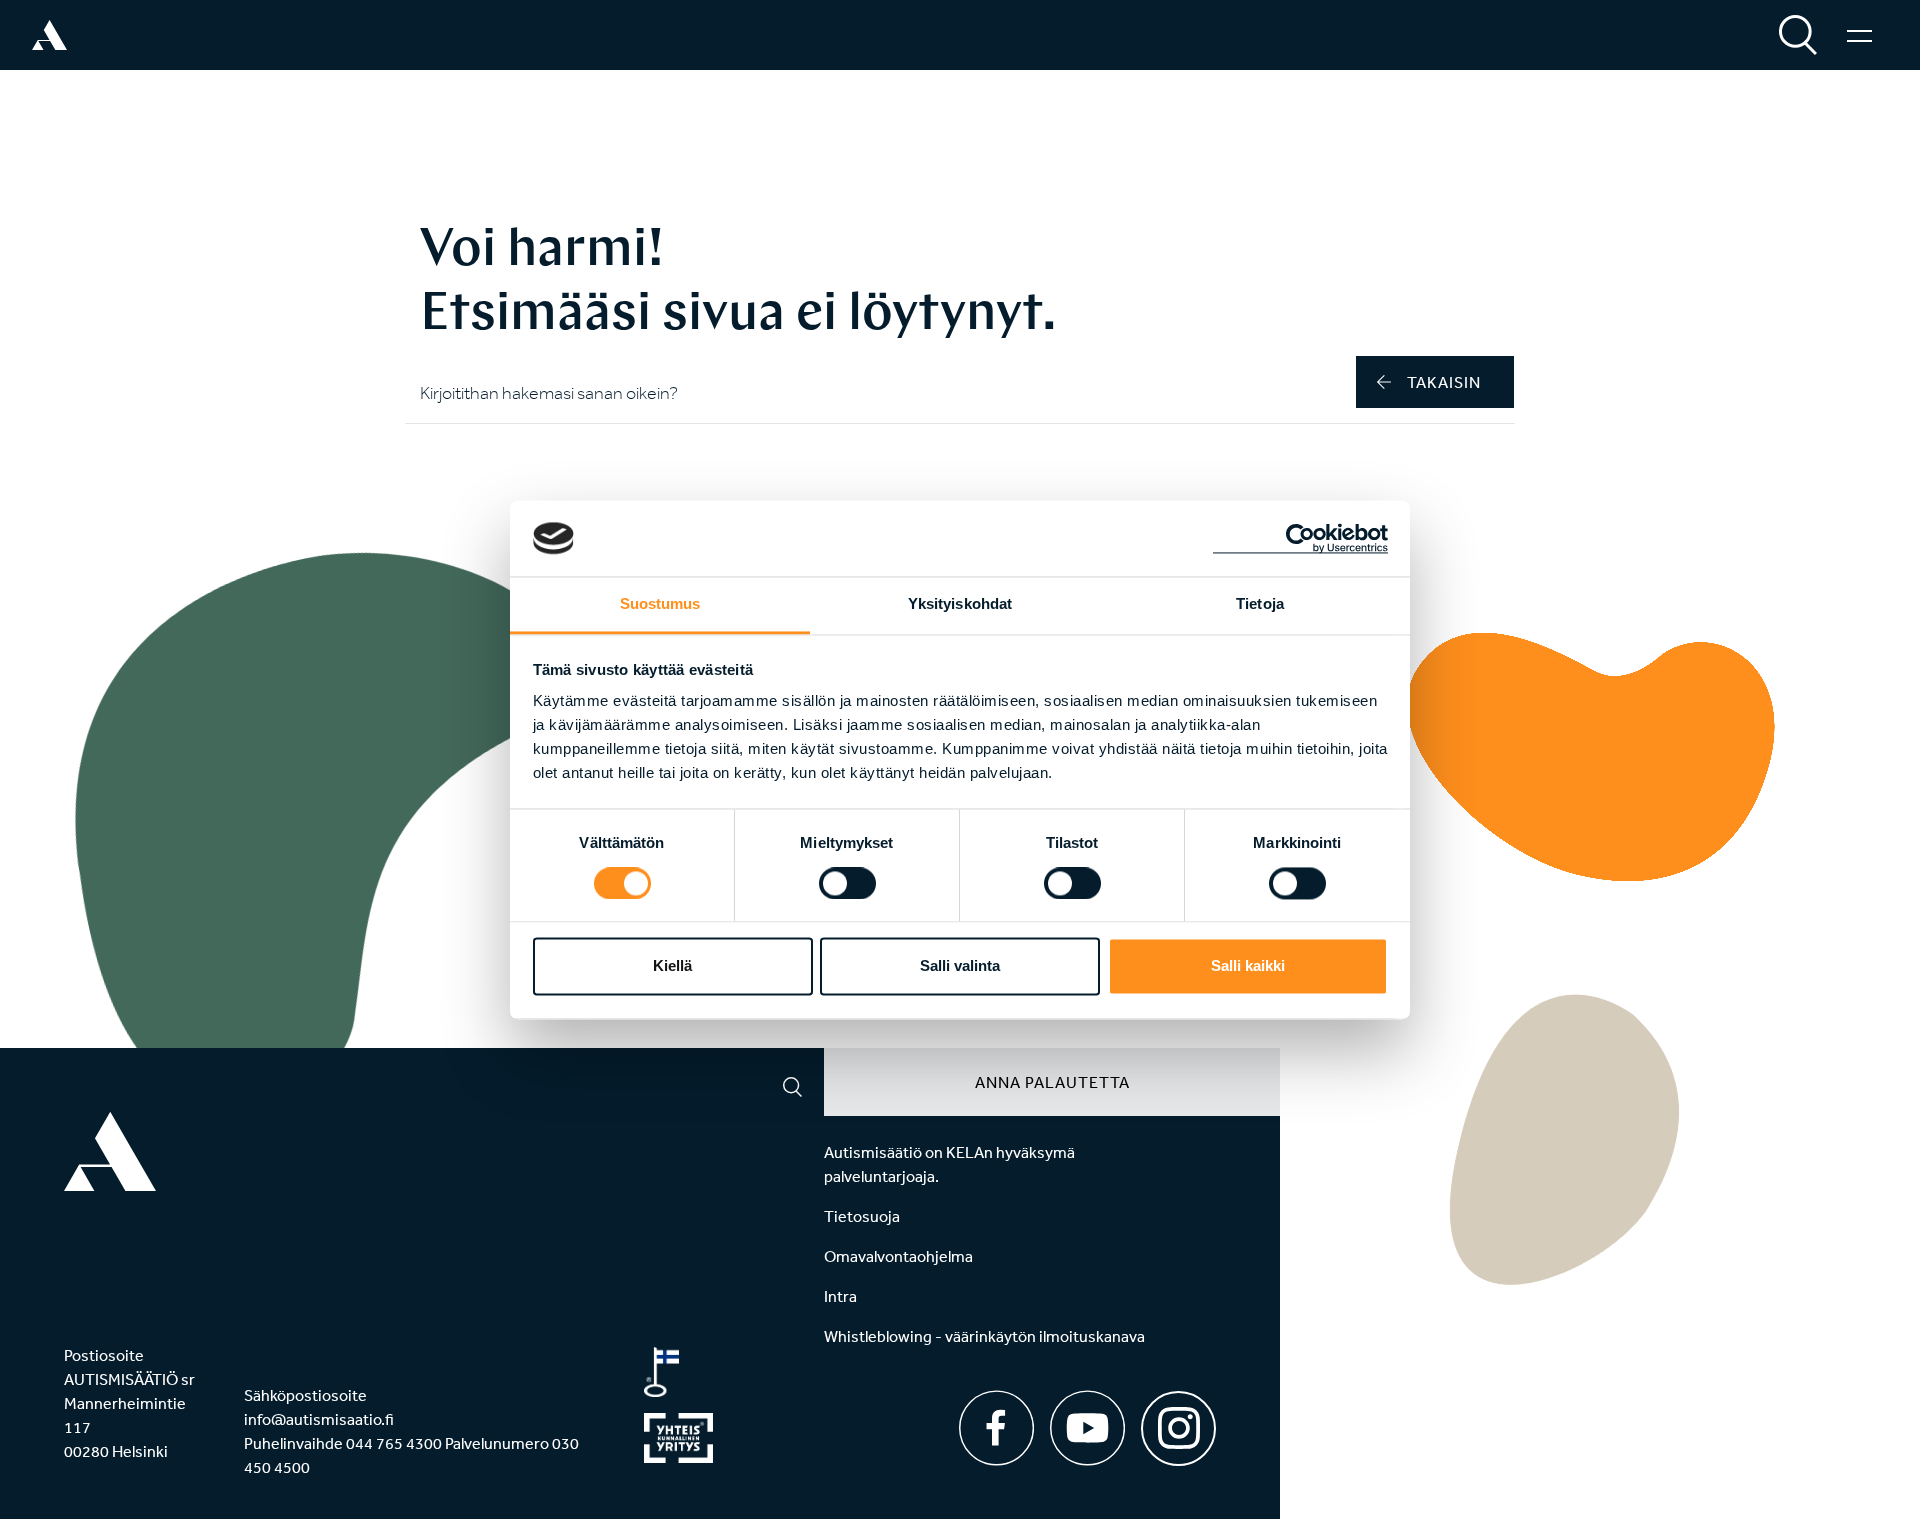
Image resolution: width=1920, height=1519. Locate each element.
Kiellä (672, 966)
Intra (840, 1296)
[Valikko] (1859, 35)
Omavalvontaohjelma (898, 1256)
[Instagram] (1178, 1421)
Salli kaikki (1248, 966)
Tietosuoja (862, 1216)
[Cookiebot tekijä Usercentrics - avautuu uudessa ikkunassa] (1300, 538)
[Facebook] (996, 1428)
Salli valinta (960, 966)
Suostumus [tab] (660, 604)
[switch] (847, 883)
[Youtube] (1087, 1428)
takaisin (1444, 382)
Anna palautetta (1052, 1082)
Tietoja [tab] (1260, 604)
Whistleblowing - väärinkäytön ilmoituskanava (984, 1336)
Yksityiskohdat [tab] (960, 604)
